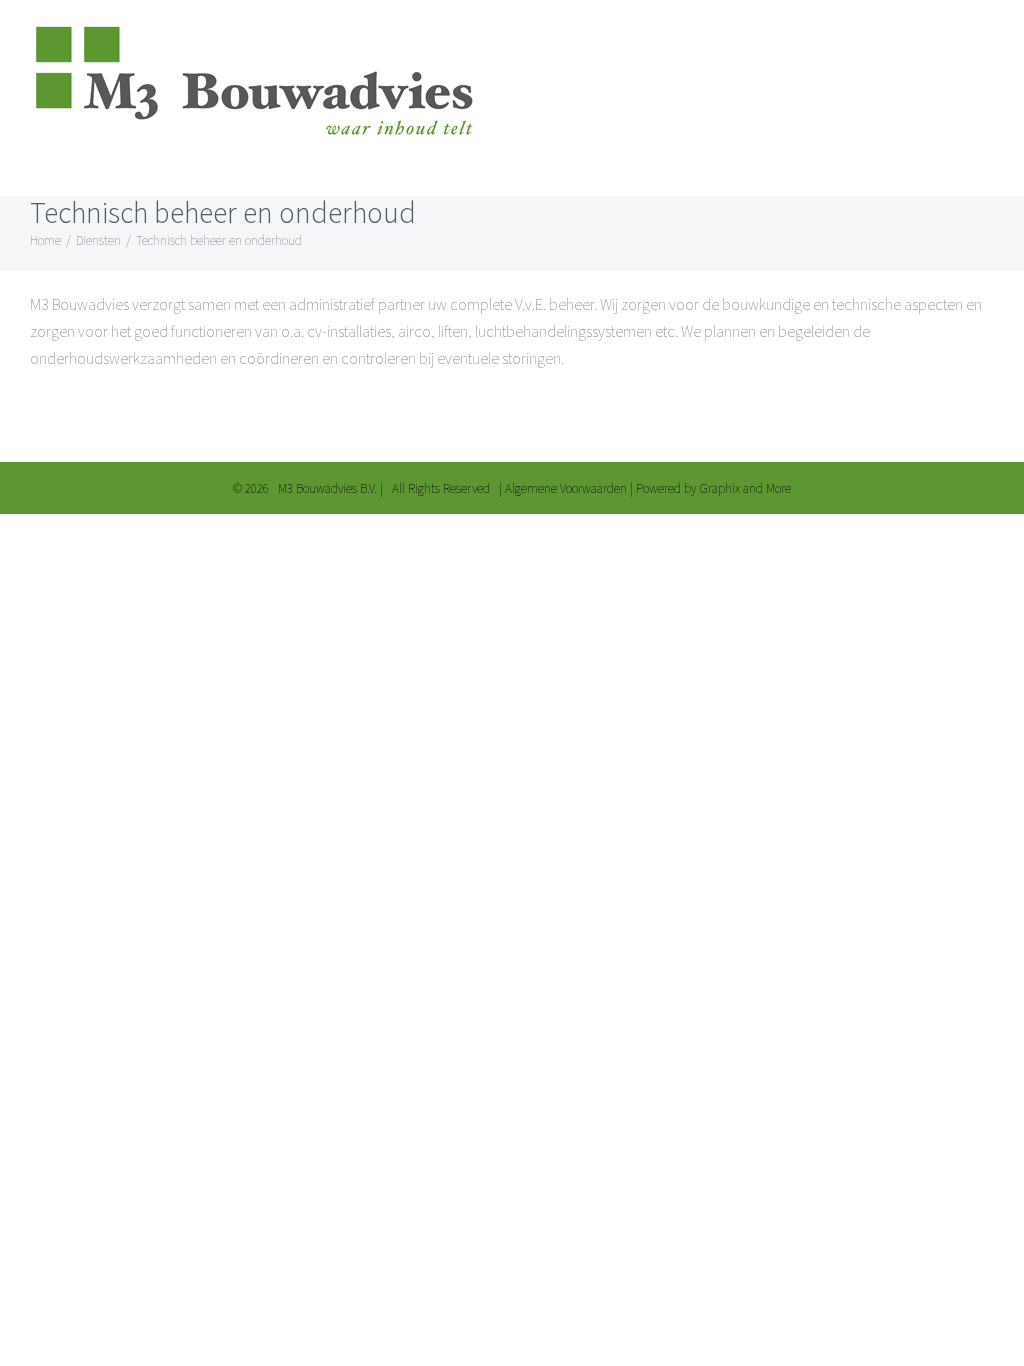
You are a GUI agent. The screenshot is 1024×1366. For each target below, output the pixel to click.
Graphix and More (745, 488)
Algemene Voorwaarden (566, 488)
